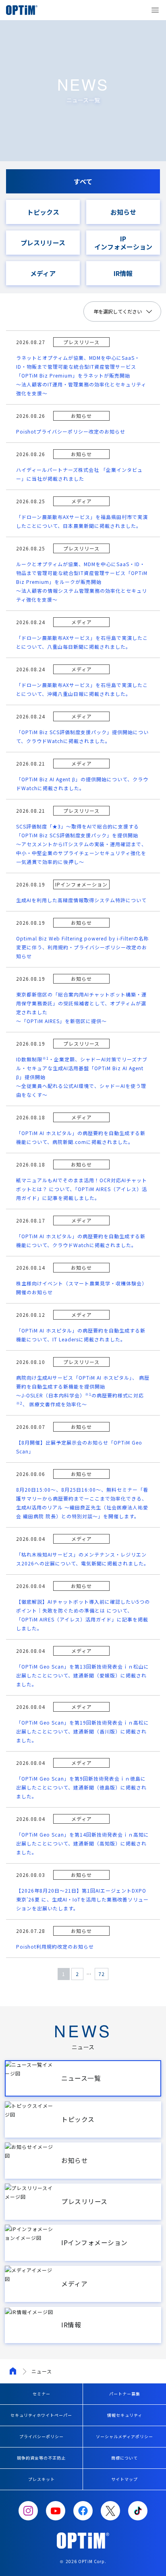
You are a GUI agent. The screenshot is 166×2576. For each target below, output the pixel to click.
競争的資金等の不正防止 (41, 2458)
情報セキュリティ (125, 2415)
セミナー (41, 2394)
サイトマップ (124, 2479)
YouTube (56, 2511)
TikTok (138, 2511)
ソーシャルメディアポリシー (124, 2436)
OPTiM (24, 10)
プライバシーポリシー (41, 2436)
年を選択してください (118, 311)
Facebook (83, 2511)
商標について (124, 2458)
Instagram (28, 2511)
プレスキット (41, 2479)
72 (102, 1974)
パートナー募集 (125, 2394)
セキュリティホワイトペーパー (41, 2415)
